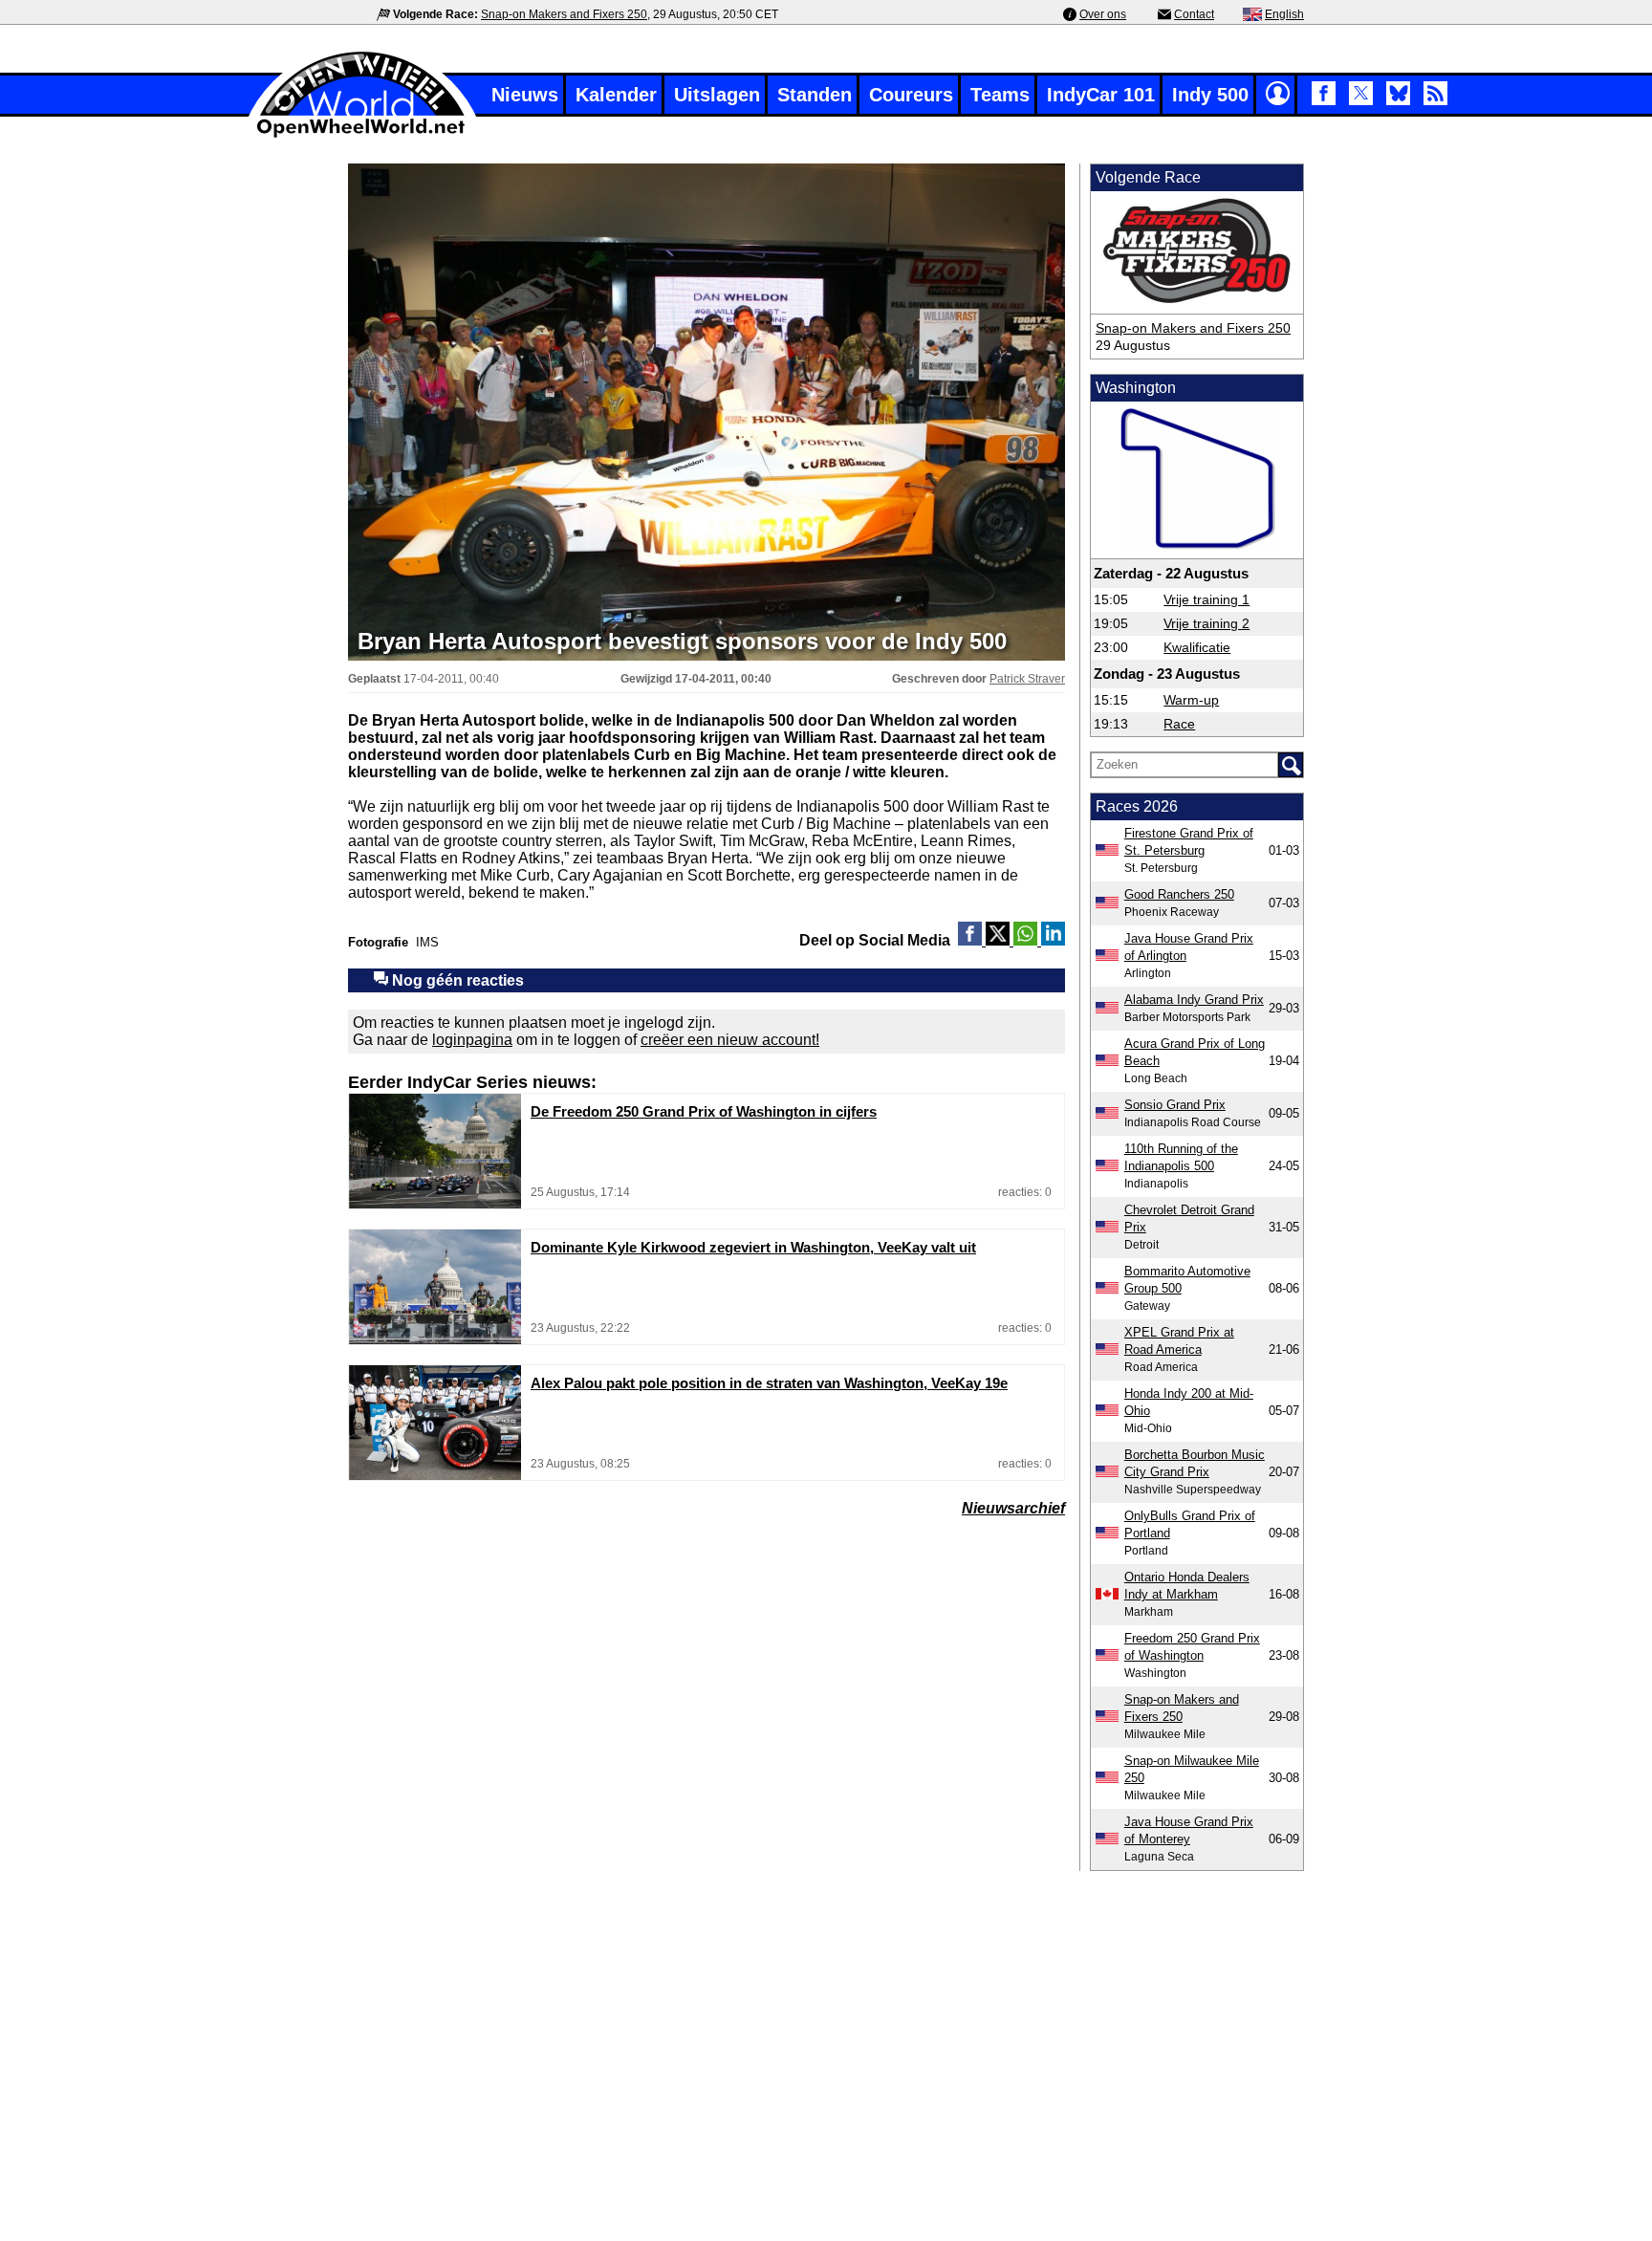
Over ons (1103, 14)
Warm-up (1191, 700)
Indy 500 (1210, 95)
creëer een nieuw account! (730, 1040)
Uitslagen (717, 95)
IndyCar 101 (1101, 95)
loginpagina (472, 1040)
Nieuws (525, 95)
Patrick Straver (1027, 679)
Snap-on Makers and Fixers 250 (564, 14)
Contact (1194, 14)
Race (1179, 724)
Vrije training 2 (1206, 623)
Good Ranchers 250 (1179, 894)
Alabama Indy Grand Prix (1194, 1000)
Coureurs (911, 95)
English (1284, 14)
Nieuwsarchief (1013, 1508)
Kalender (616, 95)
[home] (362, 135)
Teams (1000, 95)
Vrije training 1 (1206, 599)
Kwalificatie (1197, 647)
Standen (815, 95)
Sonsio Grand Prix (1175, 1105)
